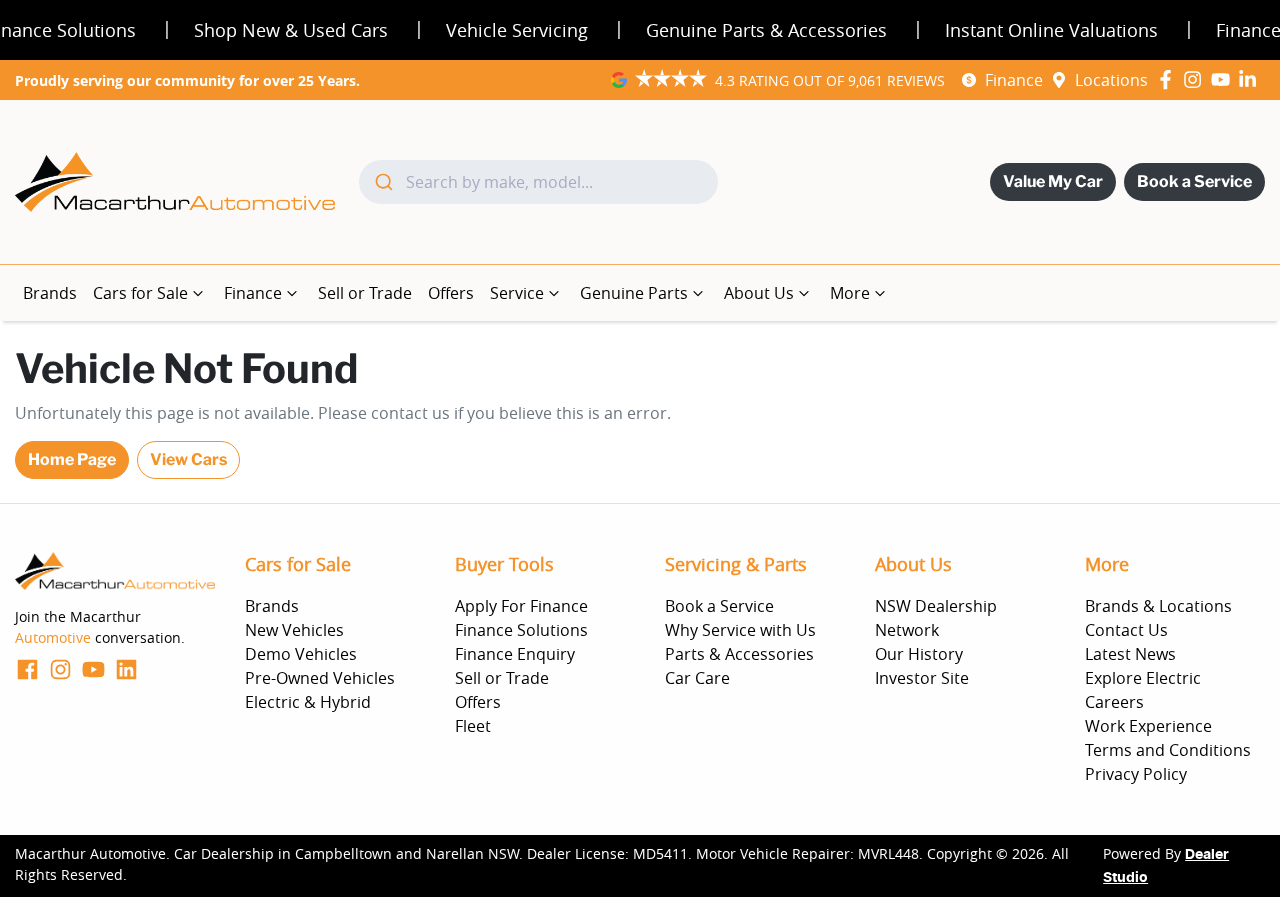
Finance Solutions (521, 630)
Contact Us (1126, 630)
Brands (50, 293)
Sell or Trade (365, 293)
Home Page (72, 459)
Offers (451, 293)
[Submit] (382, 182)
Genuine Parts (634, 293)
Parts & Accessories (739, 654)
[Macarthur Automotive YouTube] (1224, 79)
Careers (1114, 702)
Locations (1111, 80)
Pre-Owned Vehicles (320, 678)
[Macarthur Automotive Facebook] (1169, 79)
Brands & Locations (1158, 606)
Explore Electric (1143, 678)
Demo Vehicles (301, 654)
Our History (919, 654)
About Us (759, 293)
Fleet (473, 726)
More (850, 293)
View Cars (188, 459)
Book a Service (1194, 181)
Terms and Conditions (1168, 750)
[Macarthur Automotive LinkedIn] (1251, 79)
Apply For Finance (521, 606)
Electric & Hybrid (308, 702)
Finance (1014, 80)
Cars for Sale (140, 293)
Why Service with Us (740, 630)
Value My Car (1053, 181)
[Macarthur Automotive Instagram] (1196, 79)
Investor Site (922, 678)
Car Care (697, 678)
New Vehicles (294, 630)
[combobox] (538, 182)
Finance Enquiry (515, 654)
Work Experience (1148, 726)
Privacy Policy (1136, 774)
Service (517, 293)
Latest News (1130, 654)
